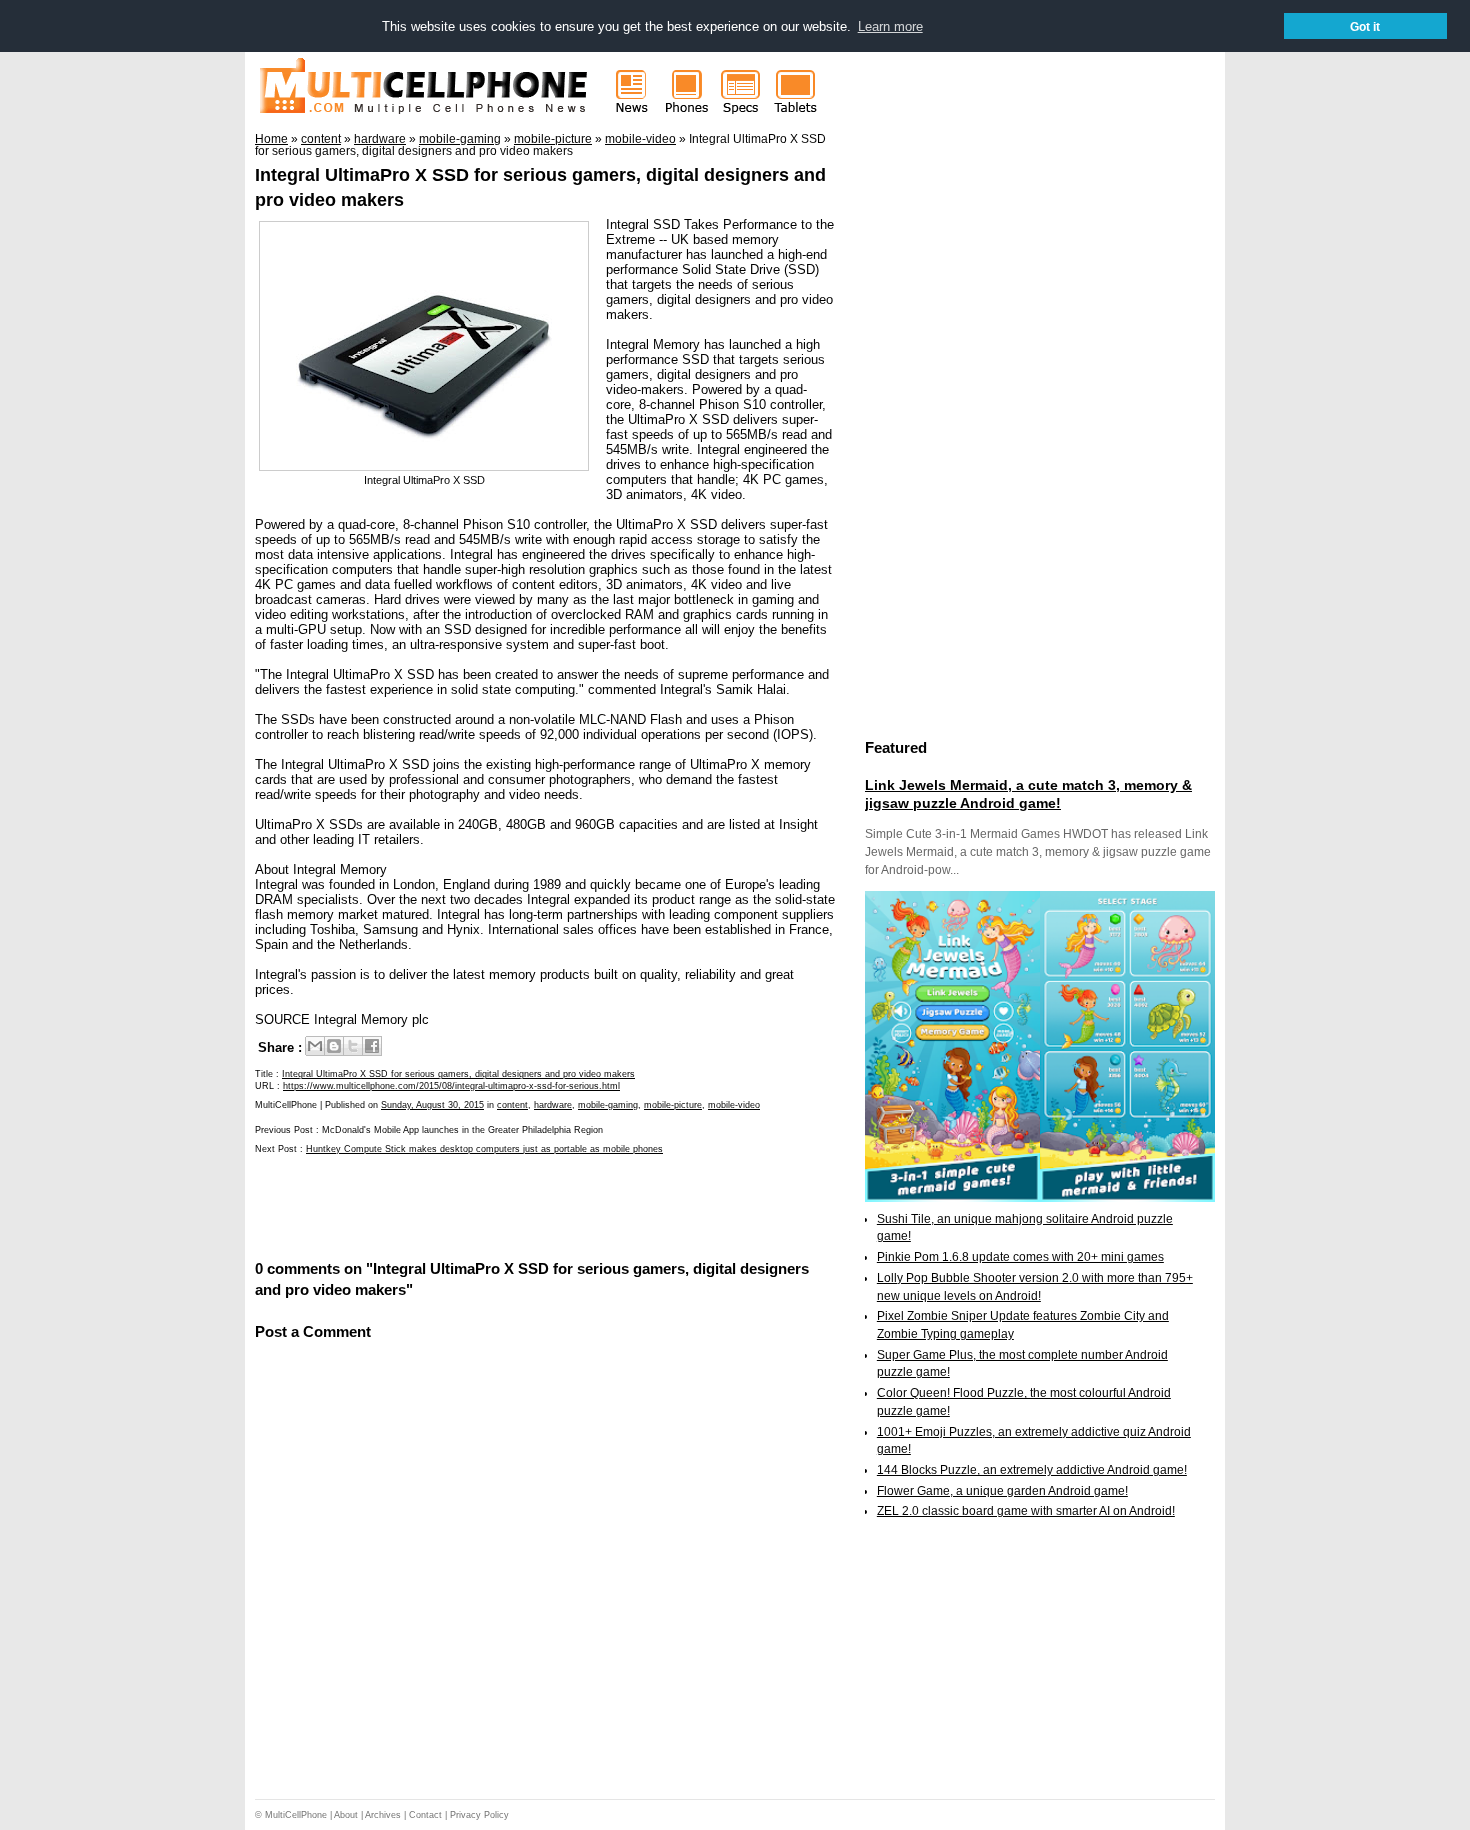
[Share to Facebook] (372, 1046)
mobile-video (734, 1105)
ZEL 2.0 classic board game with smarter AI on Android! (1026, 1511)
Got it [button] (1365, 26)
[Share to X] (353, 1046)
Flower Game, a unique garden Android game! (1002, 1491)
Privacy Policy (479, 1815)
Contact (425, 1815)
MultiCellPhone (296, 1815)
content (512, 1105)
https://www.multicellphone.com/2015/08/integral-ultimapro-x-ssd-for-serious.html (451, 1086)
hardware (553, 1105)
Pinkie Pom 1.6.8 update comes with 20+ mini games (1020, 1257)
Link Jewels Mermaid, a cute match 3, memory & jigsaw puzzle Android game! (1028, 794)
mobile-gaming (608, 1105)
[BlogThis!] (334, 1046)
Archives (383, 1815)
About (346, 1815)
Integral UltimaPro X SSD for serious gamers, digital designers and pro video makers (458, 1074)
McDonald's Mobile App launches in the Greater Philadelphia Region (462, 1130)
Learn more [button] (890, 26)
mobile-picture (673, 1105)
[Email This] (315, 1046)
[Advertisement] (489, 1205)
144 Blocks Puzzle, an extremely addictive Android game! (1032, 1470)
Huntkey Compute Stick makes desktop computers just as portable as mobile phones (484, 1149)
